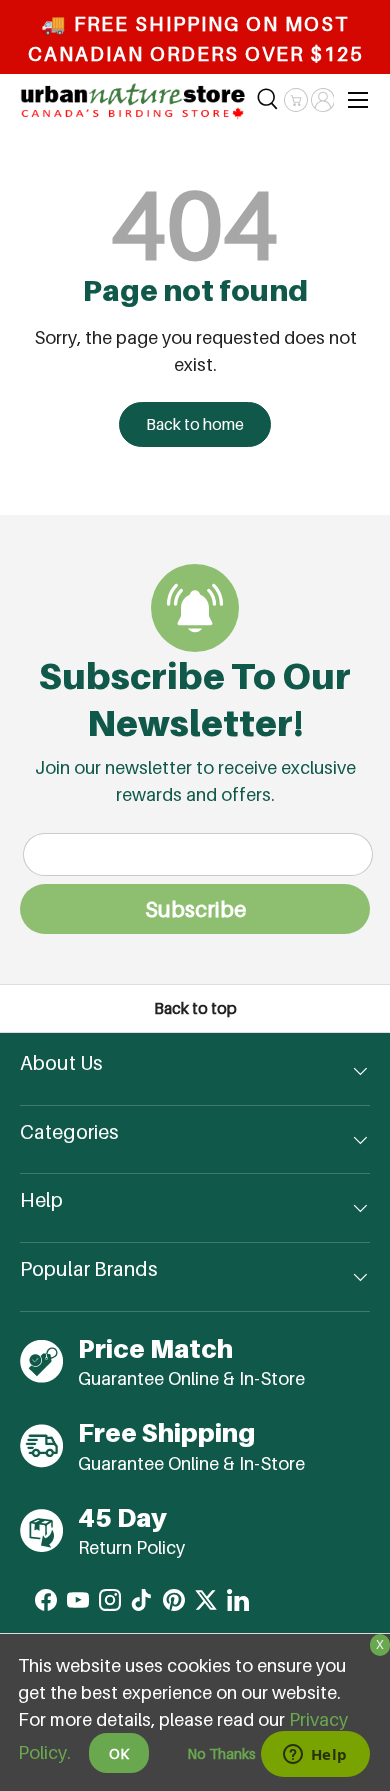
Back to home (195, 424)
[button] (295, 100)
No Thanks (221, 1753)
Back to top (195, 1008)
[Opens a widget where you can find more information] (315, 1756)
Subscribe (195, 909)
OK (119, 1753)
